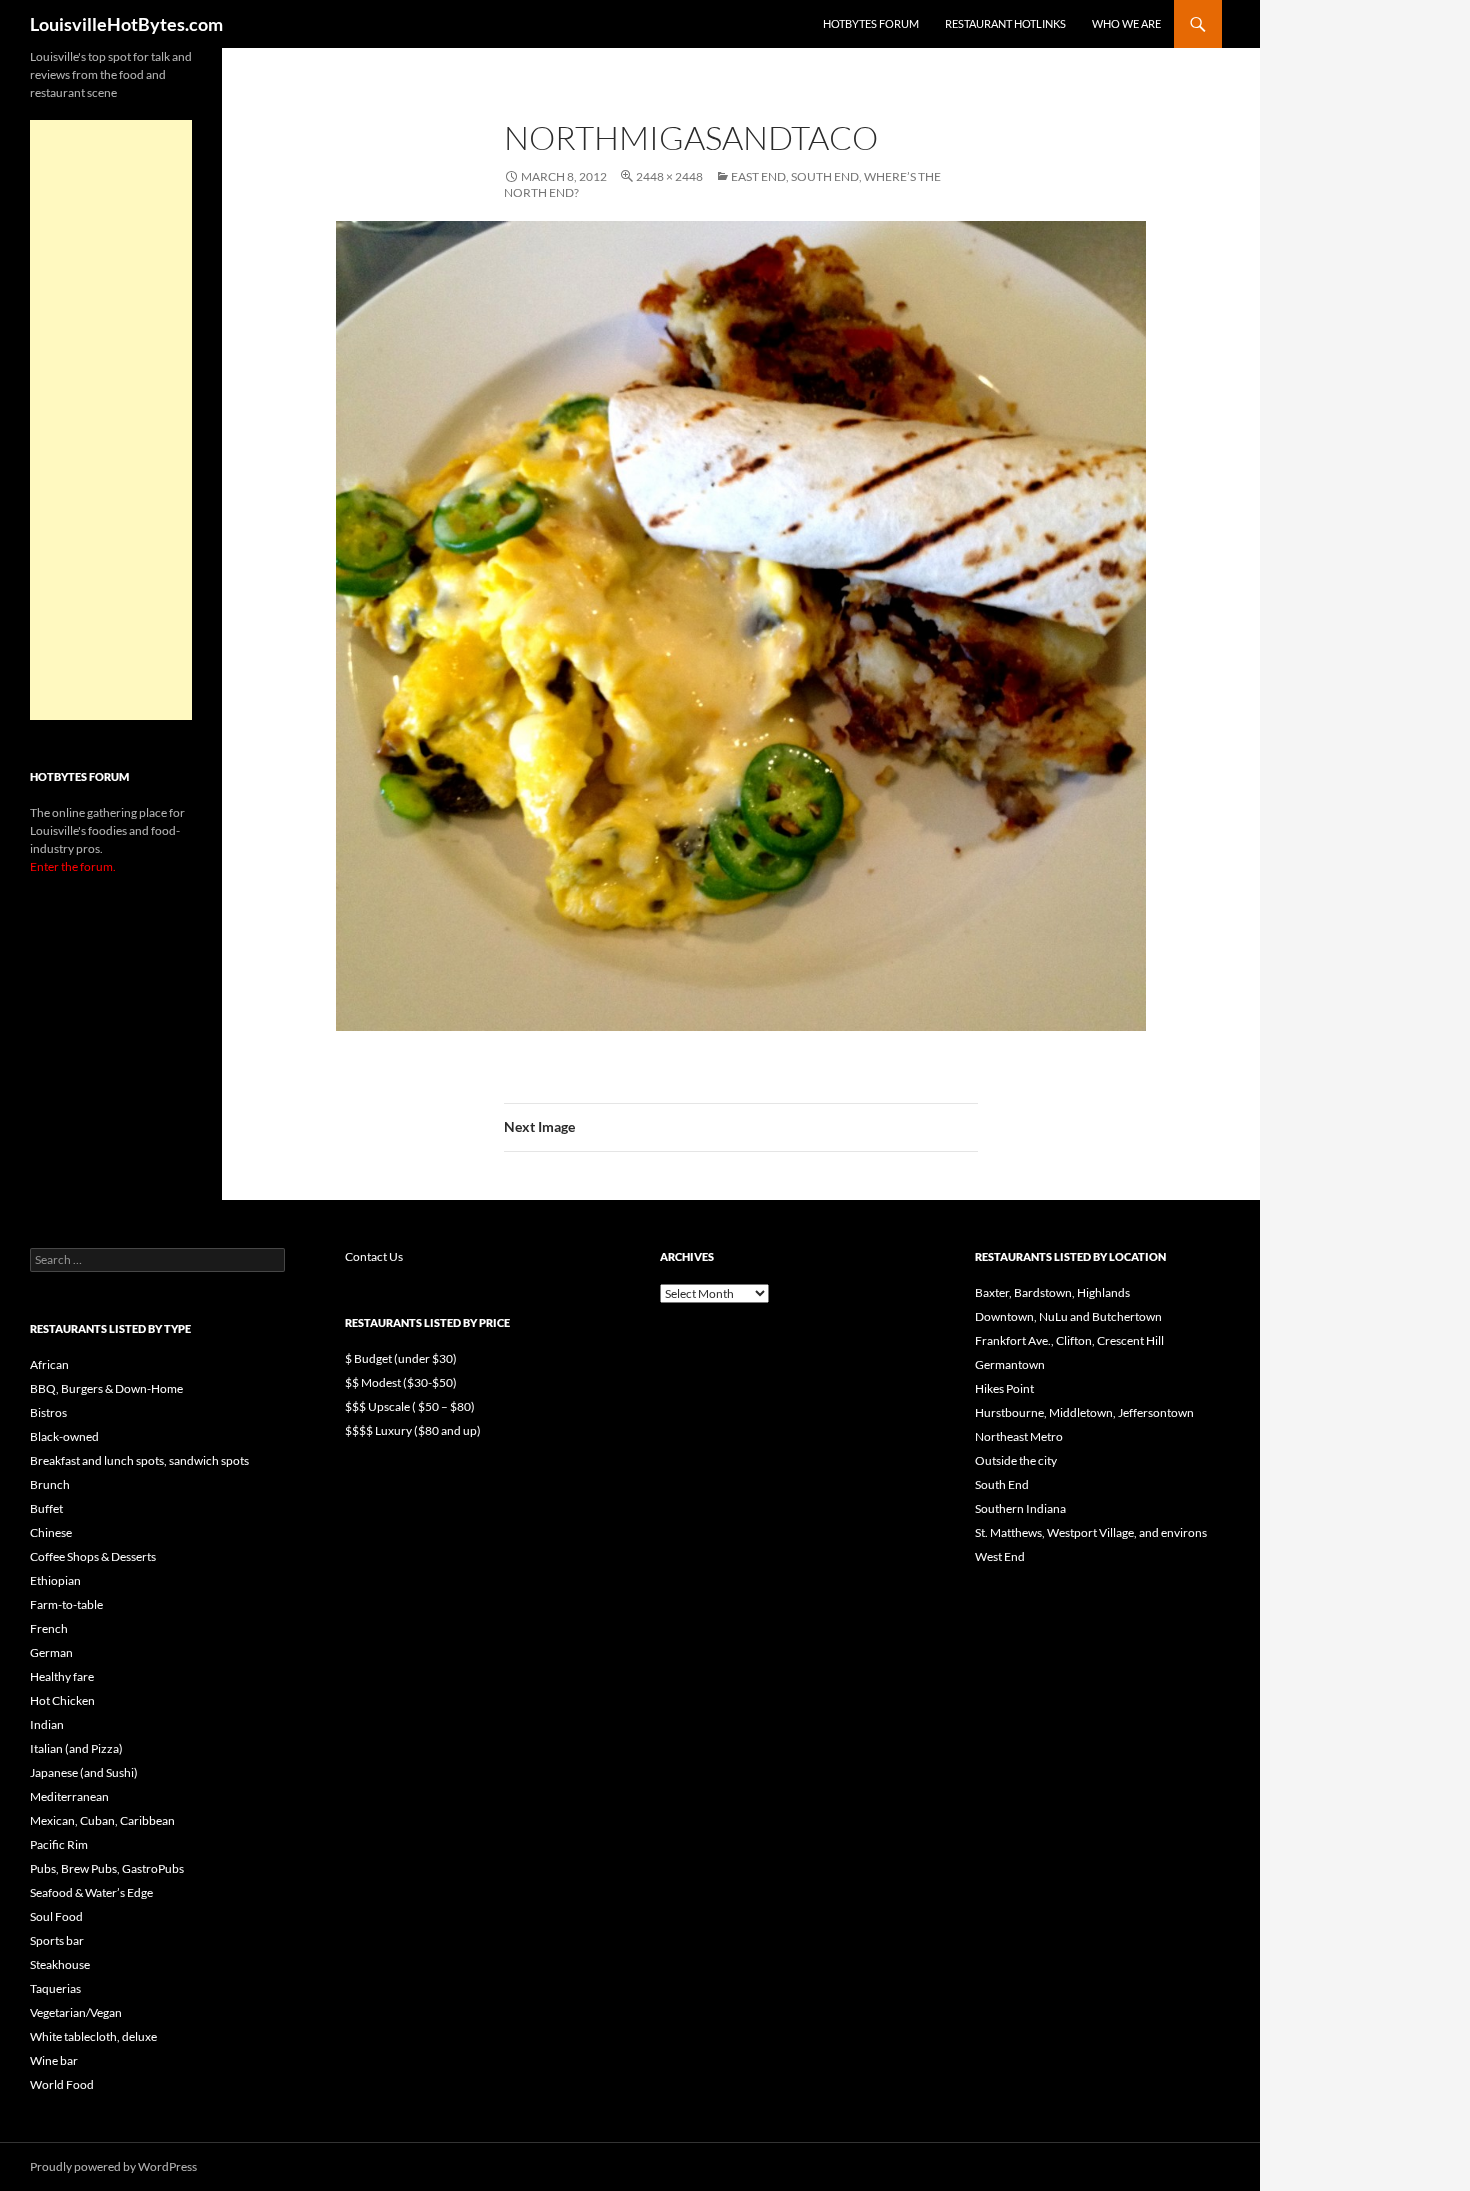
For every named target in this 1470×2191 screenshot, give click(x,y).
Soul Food (56, 1916)
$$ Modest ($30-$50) (401, 1382)
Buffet (46, 1508)
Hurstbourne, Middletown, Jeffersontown (1084, 1412)
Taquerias (55, 1988)
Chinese (51, 1532)
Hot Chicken (62, 1700)
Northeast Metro (1019, 1436)
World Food (62, 2084)
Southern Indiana (1020, 1508)
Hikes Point (1004, 1388)
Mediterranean (69, 1796)
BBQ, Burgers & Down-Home (106, 1388)
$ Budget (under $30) (401, 1358)
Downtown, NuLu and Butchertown (1068, 1316)
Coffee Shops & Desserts (93, 1556)
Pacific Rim (59, 1844)
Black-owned (64, 1436)
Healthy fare (62, 1676)
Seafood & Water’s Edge (91, 1892)
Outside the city (1016, 1460)
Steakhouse (60, 1964)
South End (1002, 1484)
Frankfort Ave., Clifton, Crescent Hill (1069, 1340)
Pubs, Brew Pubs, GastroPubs (107, 1868)
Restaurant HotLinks (1005, 23)
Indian (47, 1724)
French (49, 1628)
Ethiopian (55, 1580)
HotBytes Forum (871, 23)
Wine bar (54, 2060)
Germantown (1010, 1364)
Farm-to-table (66, 1604)
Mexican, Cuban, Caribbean (102, 1820)
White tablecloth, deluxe (93, 2036)
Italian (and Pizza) (76, 1748)
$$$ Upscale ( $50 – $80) (410, 1406)
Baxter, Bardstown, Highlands (1052, 1292)
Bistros (48, 1412)
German (51, 1652)
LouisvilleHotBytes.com (126, 24)
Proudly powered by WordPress (113, 2166)
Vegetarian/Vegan (76, 2012)
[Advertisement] (111, 420)
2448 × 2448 (669, 176)
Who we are (1126, 23)
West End (1000, 1556)
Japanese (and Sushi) (84, 1772)
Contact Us (374, 1256)
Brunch (50, 1484)
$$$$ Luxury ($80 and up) (413, 1430)
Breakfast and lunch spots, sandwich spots (139, 1460)
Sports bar (57, 1940)
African (49, 1364)
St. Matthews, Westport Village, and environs (1091, 1532)
